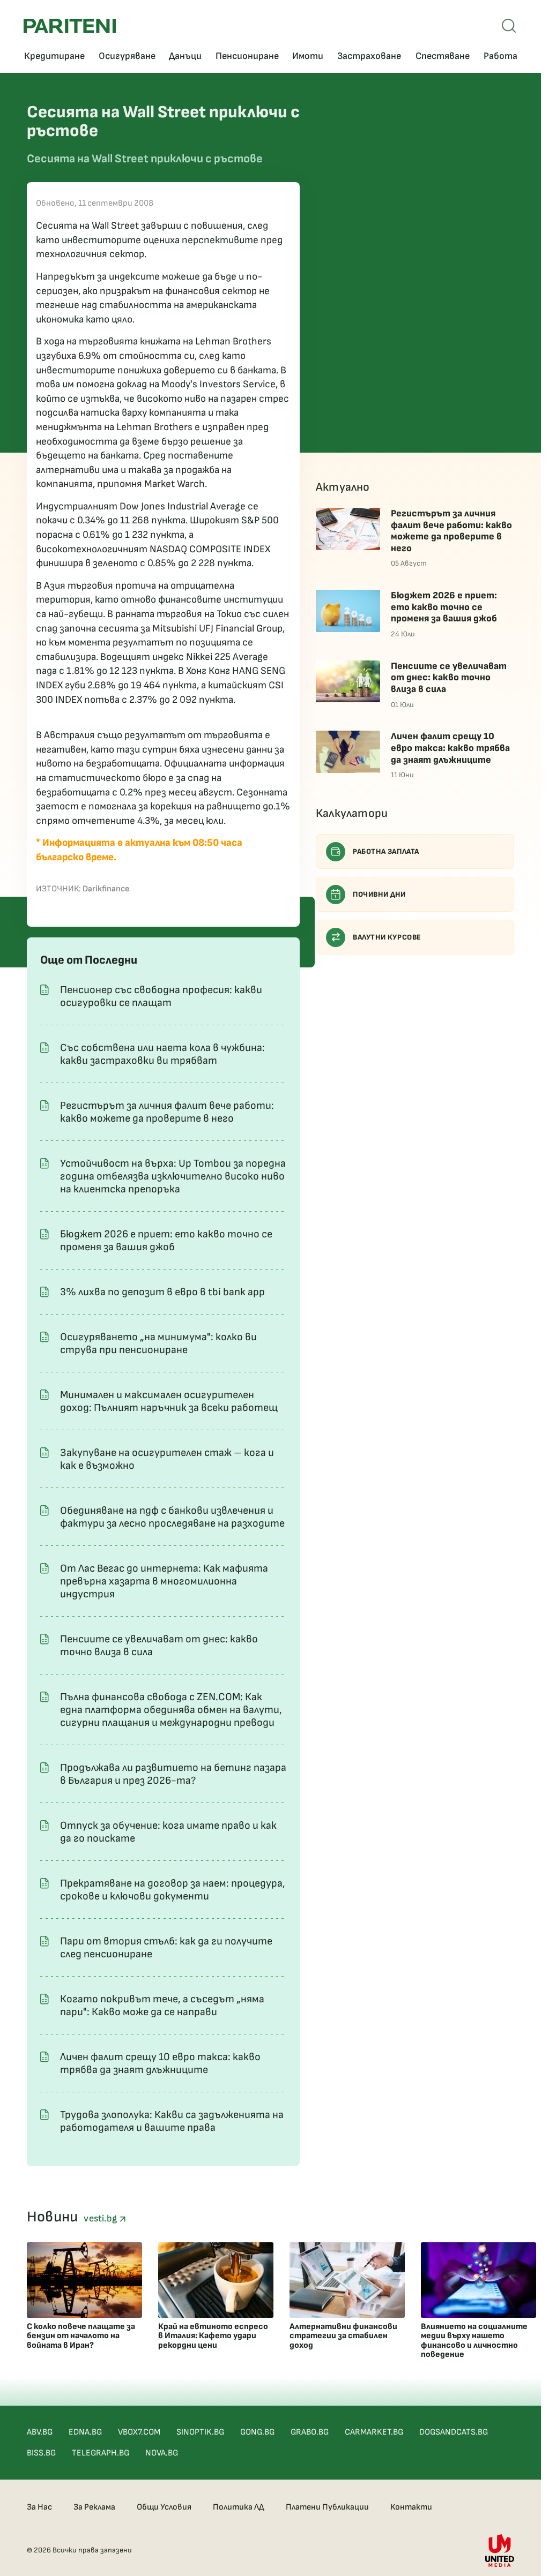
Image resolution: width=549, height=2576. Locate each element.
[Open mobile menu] (509, 26)
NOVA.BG (162, 2453)
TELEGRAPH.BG (101, 2453)
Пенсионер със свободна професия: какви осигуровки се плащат (161, 996)
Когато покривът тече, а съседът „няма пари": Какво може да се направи (162, 2006)
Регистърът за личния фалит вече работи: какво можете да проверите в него (167, 1112)
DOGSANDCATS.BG (454, 2432)
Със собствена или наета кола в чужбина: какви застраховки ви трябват (162, 1054)
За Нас (39, 2507)
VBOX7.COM (139, 2432)
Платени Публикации (327, 2507)
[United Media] (500, 2551)
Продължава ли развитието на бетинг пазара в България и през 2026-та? (173, 1774)
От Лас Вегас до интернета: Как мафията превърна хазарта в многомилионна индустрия (164, 1581)
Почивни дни (379, 894)
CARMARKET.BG (374, 2432)
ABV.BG (40, 2432)
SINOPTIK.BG (200, 2432)
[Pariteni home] (70, 26)
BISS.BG (41, 2453)
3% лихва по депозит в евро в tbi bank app (162, 1292)
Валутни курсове (387, 937)
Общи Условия (164, 2507)
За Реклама (94, 2507)
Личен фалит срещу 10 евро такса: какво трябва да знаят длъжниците (160, 2063)
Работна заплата (386, 851)
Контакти (411, 2507)
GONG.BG (257, 2432)
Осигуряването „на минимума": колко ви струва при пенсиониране (158, 1343)
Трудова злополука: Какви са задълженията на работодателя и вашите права (172, 2121)
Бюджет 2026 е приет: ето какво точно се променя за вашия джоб (166, 1241)
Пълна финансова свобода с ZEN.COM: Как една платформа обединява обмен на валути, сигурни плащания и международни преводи (171, 1710)
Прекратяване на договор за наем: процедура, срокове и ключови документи (173, 1890)
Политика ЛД (239, 2507)
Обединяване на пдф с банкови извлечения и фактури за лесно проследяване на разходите (172, 1517)
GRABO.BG (310, 2432)
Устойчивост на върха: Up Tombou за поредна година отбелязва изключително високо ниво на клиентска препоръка (173, 1176)
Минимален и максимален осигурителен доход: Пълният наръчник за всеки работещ (169, 1401)
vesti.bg (101, 2218)
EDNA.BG (85, 2432)
